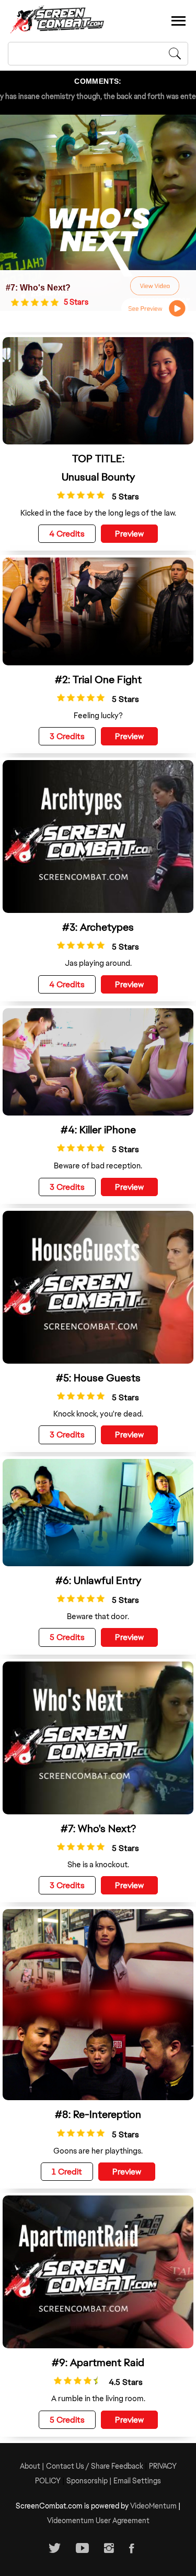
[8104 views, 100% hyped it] (61, 2133)
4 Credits (67, 534)
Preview (129, 534)
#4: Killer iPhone (98, 1130)
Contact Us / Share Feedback (95, 2466)
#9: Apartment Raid (98, 2362)
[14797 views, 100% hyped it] (61, 1598)
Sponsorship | (90, 2481)
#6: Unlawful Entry (98, 1580)
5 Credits (67, 1637)
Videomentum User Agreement (98, 2521)
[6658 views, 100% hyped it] (61, 698)
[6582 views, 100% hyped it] (61, 1396)
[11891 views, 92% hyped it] (58, 2380)
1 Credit (67, 2172)
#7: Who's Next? (38, 288)
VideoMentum (153, 2506)
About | (33, 2466)
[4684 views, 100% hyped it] (61, 495)
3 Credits (67, 736)
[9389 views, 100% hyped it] (16, 302)
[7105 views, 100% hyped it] (61, 945)
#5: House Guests (98, 1378)
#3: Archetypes (98, 927)
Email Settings (137, 2481)
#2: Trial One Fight (98, 679)
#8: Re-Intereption (98, 2114)
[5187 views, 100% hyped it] (61, 1148)
